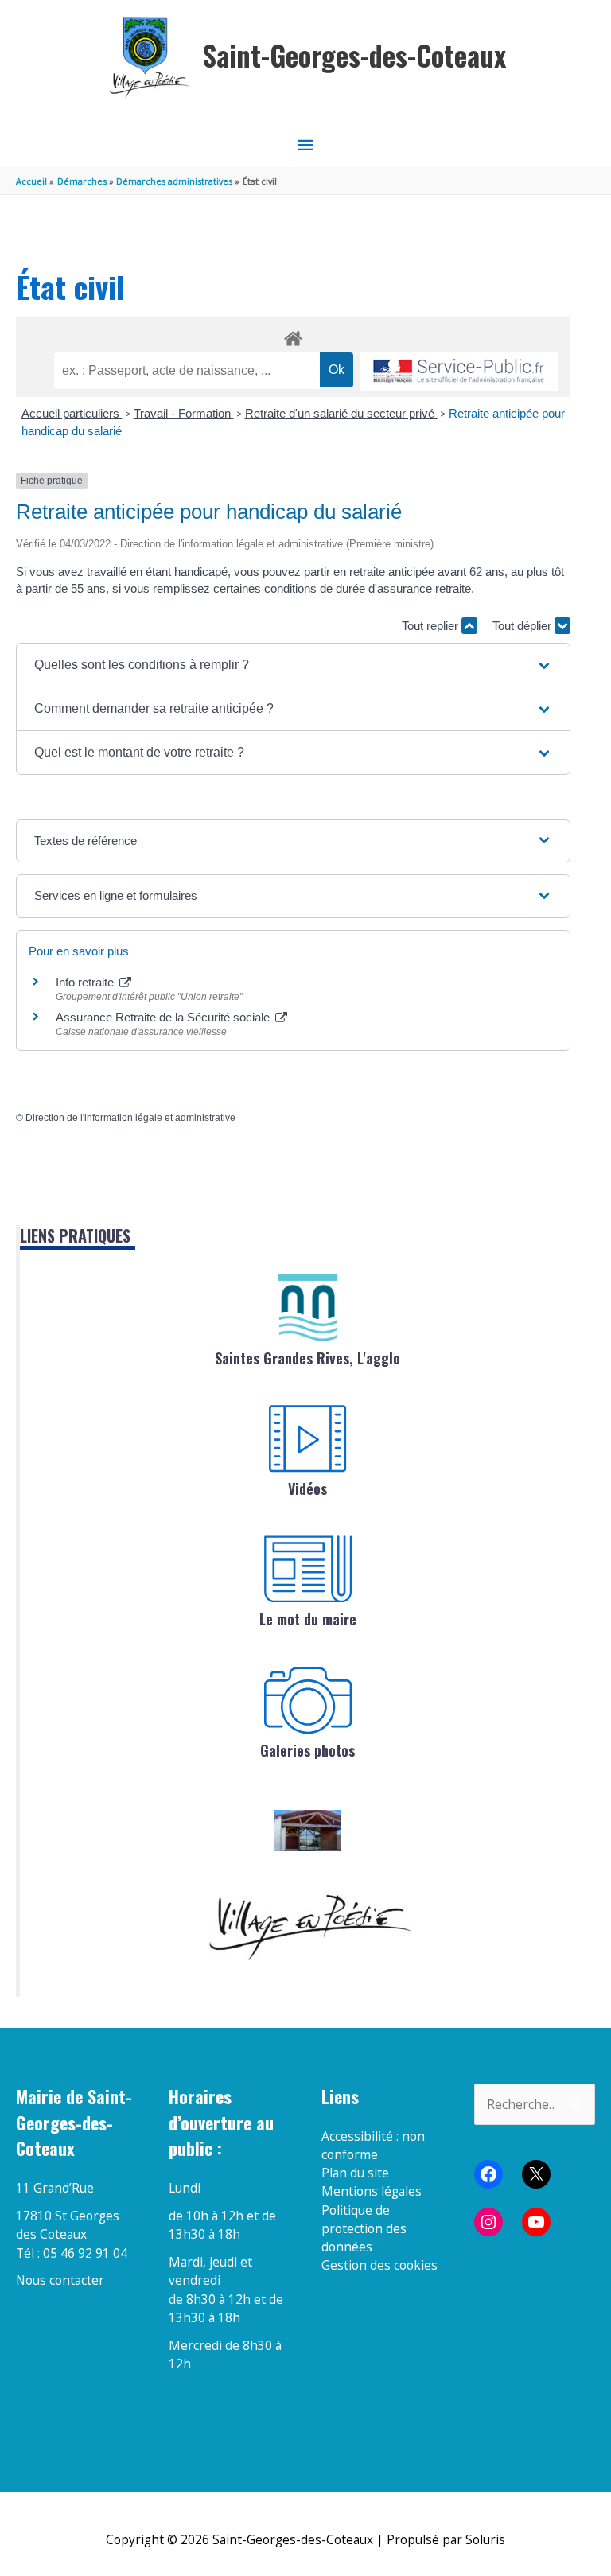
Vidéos (307, 1488)
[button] (293, 665)
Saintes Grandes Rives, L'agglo (307, 1358)
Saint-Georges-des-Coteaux (354, 55)
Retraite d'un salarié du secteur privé (341, 413)
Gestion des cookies (379, 2265)
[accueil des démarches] (293, 336)
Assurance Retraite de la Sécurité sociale (164, 1017)
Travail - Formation (184, 413)
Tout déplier (523, 626)
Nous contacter (60, 2280)
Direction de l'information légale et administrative (130, 1118)
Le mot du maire (308, 1619)
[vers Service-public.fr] (459, 372)
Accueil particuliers (72, 413)
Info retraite (86, 982)
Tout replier (432, 626)
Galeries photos (307, 1750)
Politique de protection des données (364, 2229)
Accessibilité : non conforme (373, 2145)
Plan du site (355, 2173)
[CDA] (308, 1308)
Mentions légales (372, 2191)
